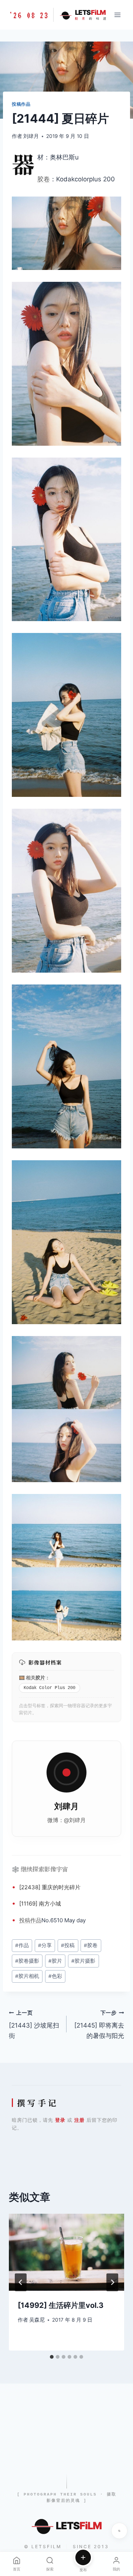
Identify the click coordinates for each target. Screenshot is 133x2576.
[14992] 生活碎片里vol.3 (61, 2305)
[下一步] (112, 2282)
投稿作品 (21, 104)
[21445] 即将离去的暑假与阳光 (99, 2025)
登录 (60, 2120)
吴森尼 (37, 2320)
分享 (45, 1945)
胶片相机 (27, 1976)
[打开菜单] (117, 15)
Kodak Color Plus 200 (50, 1688)
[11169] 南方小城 (40, 1904)
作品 (36, 1920)
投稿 (25, 1920)
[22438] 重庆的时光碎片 (50, 1887)
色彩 (55, 1976)
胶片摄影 (83, 1961)
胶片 (40, 1678)
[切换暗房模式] (119, 2531)
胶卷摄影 (27, 1961)
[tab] (52, 2357)
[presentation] (66, 2252)
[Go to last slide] (21, 2282)
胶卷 (44, 179)
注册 (79, 2120)
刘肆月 (31, 136)
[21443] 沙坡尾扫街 (34, 2025)
